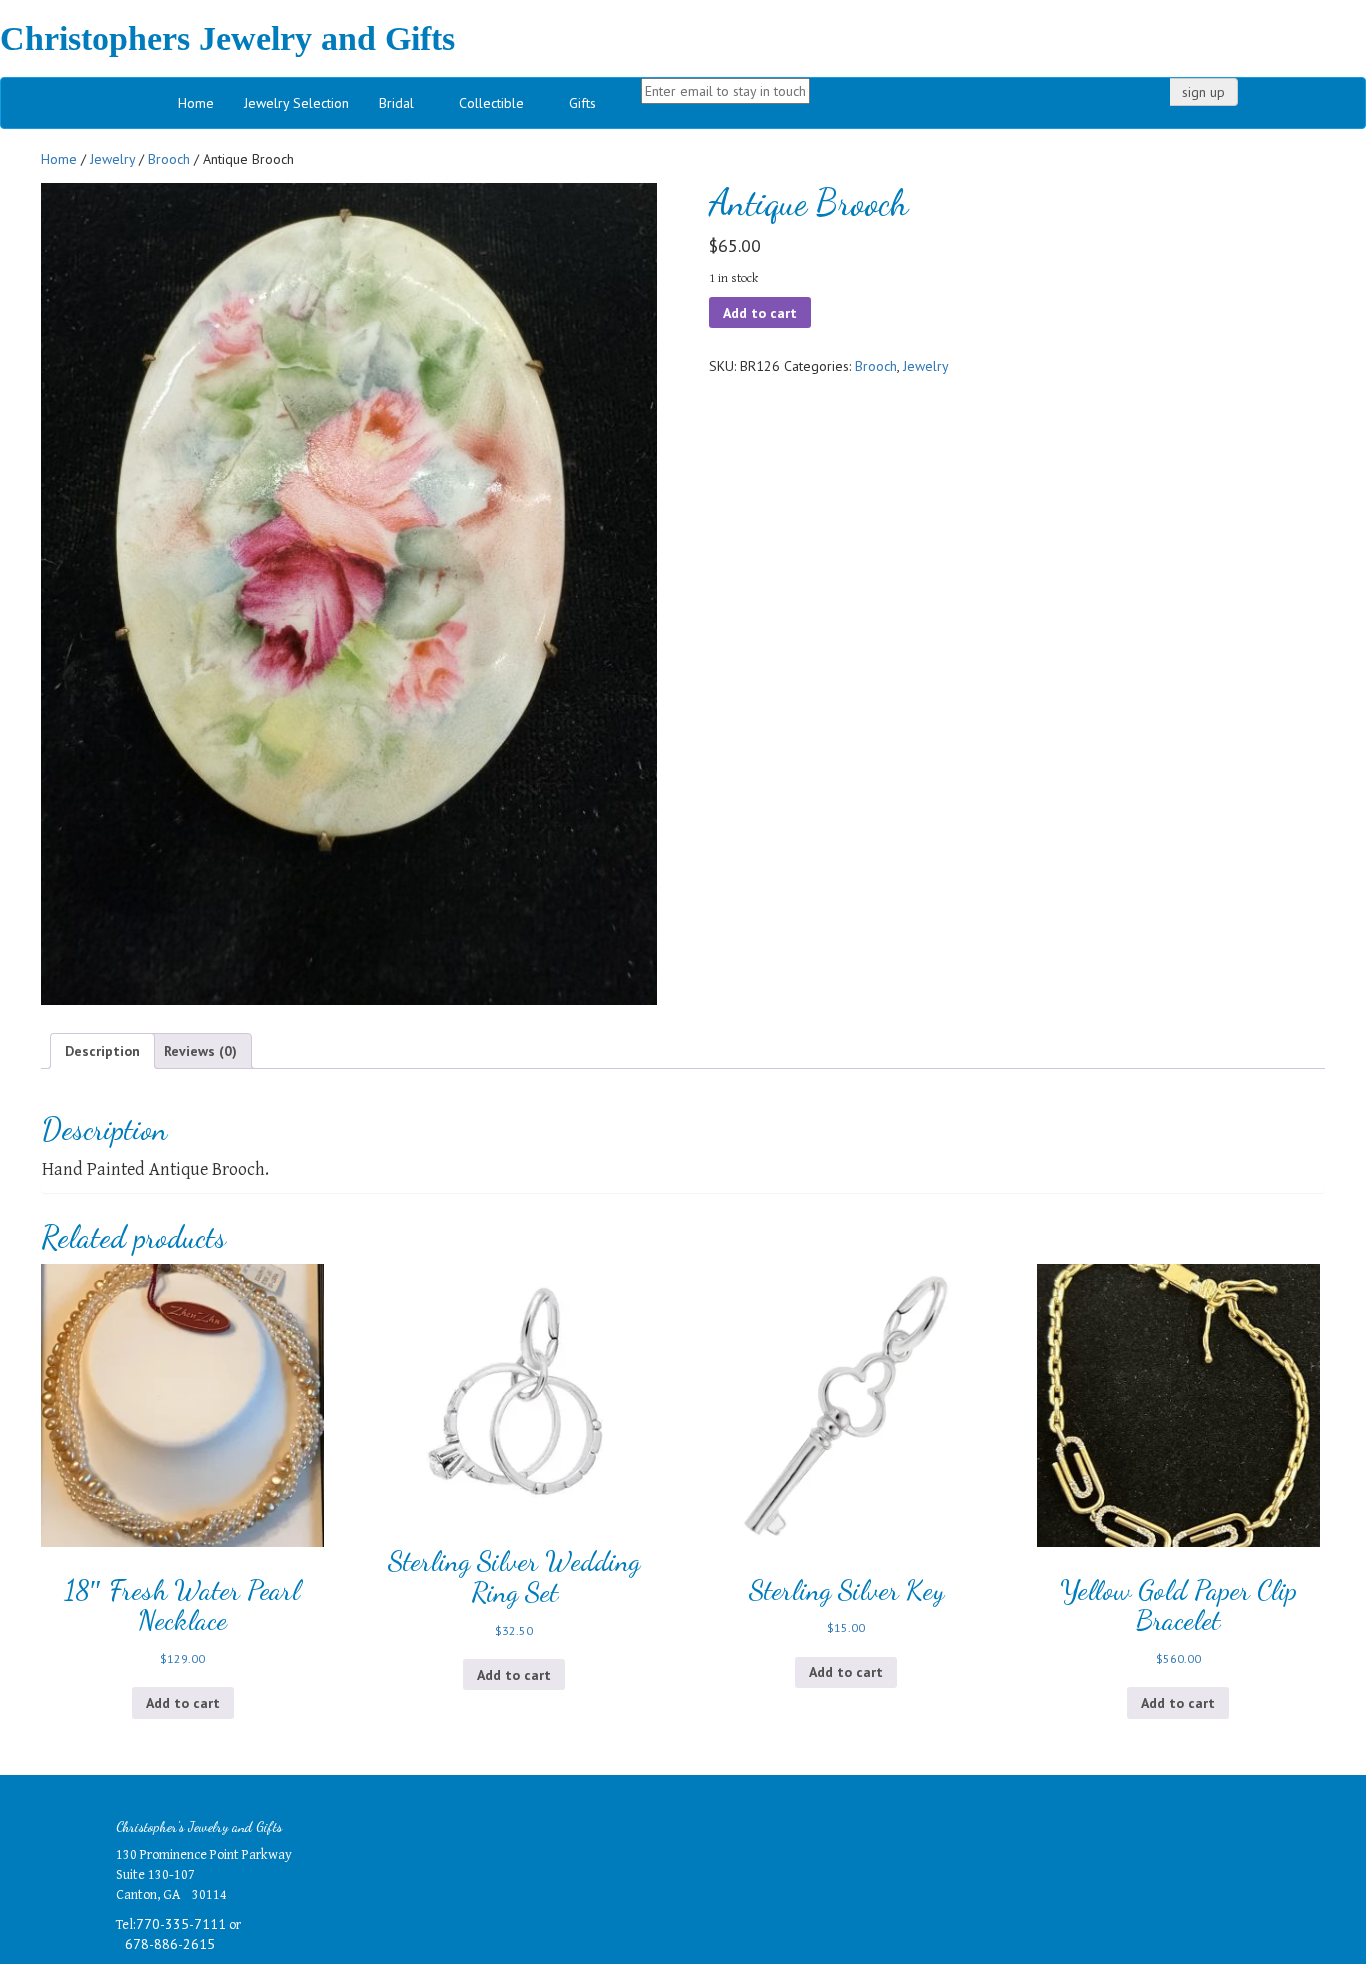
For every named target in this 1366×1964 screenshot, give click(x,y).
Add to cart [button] (183, 1703)
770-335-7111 (181, 1924)
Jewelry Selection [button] (296, 103)
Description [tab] (102, 1051)
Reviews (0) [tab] (200, 1051)
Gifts (582, 103)
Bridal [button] (396, 103)
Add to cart (760, 313)
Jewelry (112, 159)
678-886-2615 (170, 1944)
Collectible (491, 103)
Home (196, 103)
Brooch (169, 159)
